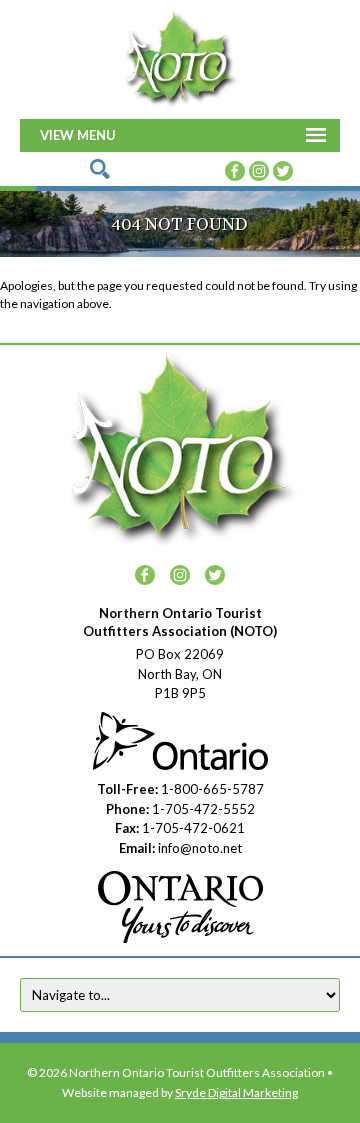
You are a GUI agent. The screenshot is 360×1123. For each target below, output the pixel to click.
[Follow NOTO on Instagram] (259, 168)
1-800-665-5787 (212, 789)
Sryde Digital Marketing (236, 1092)
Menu (96, 135)
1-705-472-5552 (203, 809)
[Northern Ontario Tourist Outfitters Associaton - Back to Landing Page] (180, 57)
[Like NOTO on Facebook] (235, 168)
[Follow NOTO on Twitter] (283, 168)
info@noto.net (200, 848)
